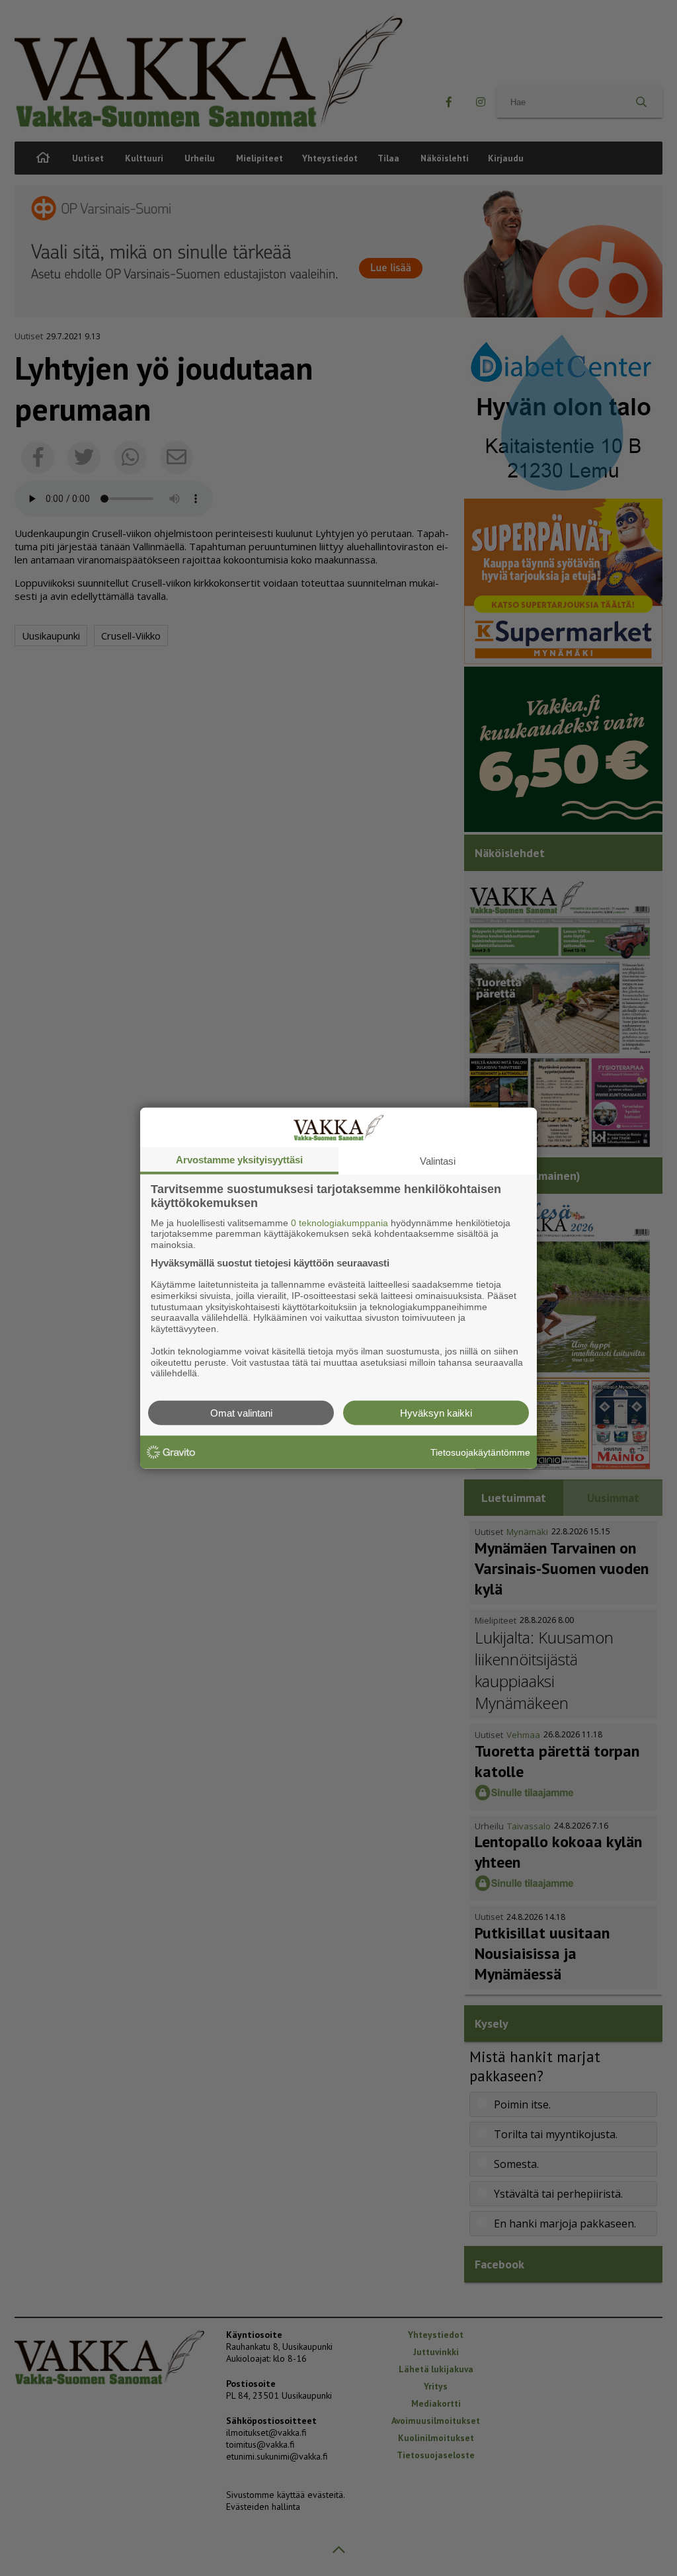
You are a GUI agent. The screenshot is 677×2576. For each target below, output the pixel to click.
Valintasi (438, 1160)
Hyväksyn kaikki (436, 1413)
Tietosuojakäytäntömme (480, 1452)
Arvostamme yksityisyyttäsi (239, 1159)
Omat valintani (241, 1413)
